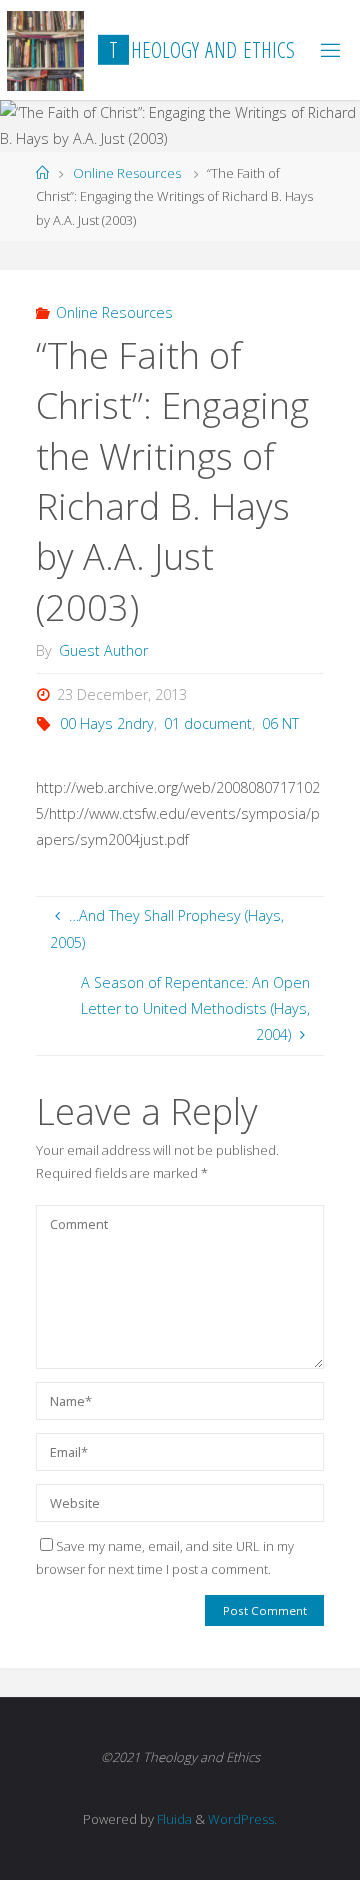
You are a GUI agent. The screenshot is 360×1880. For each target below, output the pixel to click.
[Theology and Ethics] (45, 49)
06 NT (280, 723)
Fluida (173, 1819)
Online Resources (127, 173)
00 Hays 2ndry (107, 723)
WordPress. (242, 1819)
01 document (208, 723)
